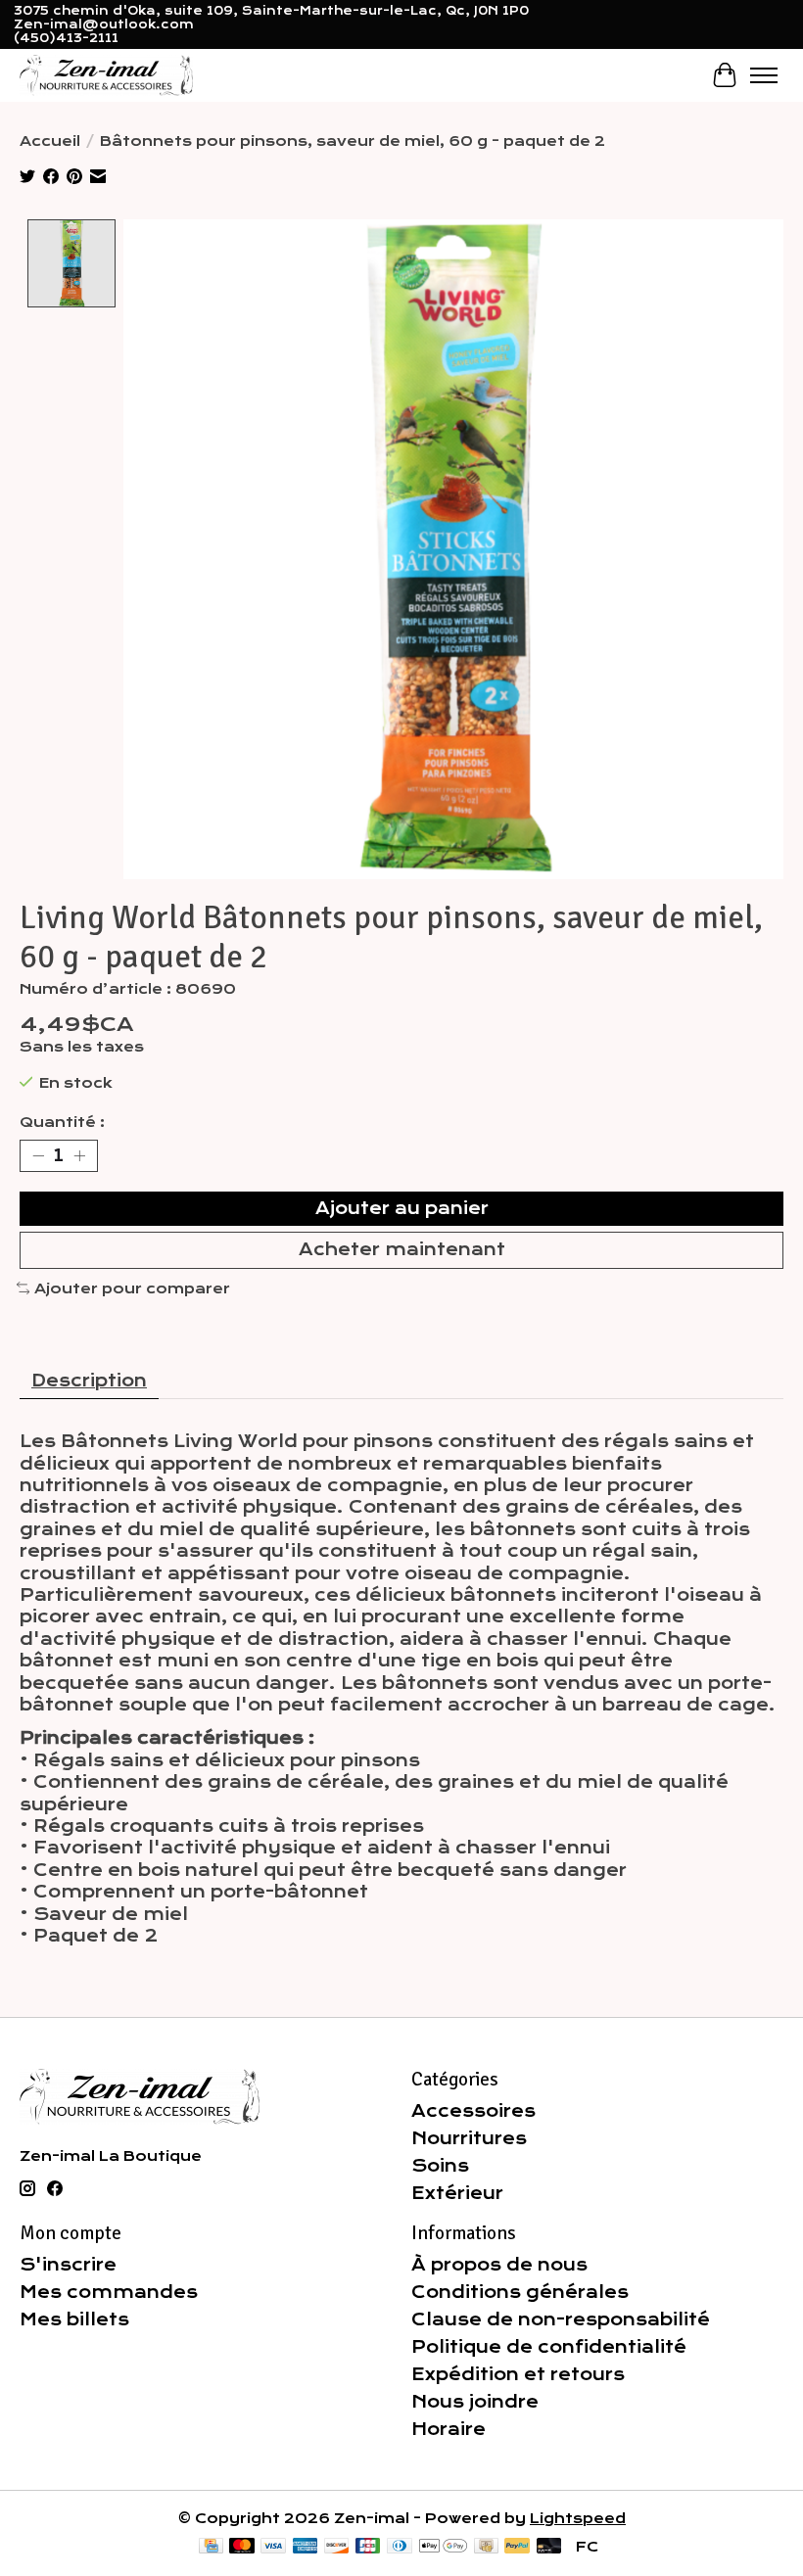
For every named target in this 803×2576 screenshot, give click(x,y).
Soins (440, 2166)
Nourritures (469, 2138)
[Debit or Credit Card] (549, 2547)
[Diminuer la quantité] (38, 1156)
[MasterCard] (242, 2547)
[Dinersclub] (400, 2547)
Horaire (449, 2429)
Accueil (50, 141)
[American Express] (306, 2547)
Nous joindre (475, 2402)
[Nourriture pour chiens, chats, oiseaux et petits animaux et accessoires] (106, 75)
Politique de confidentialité (549, 2347)
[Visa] (273, 2547)
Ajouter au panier (402, 1208)
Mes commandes (109, 2292)
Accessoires (473, 2111)
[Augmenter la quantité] (79, 1156)
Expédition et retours (518, 2374)
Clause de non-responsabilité (561, 2319)
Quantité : (62, 1122)
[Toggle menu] (764, 75)
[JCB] (368, 2547)
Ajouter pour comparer (132, 1288)
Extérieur (457, 2193)
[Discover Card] (337, 2547)
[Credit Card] (211, 2547)
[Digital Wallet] (443, 2547)
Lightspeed (578, 2518)
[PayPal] (517, 2547)
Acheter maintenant (402, 1249)
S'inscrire (68, 2265)
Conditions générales (520, 2292)
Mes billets (74, 2319)
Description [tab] (89, 1381)
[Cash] (486, 2547)
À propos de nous (499, 2265)
